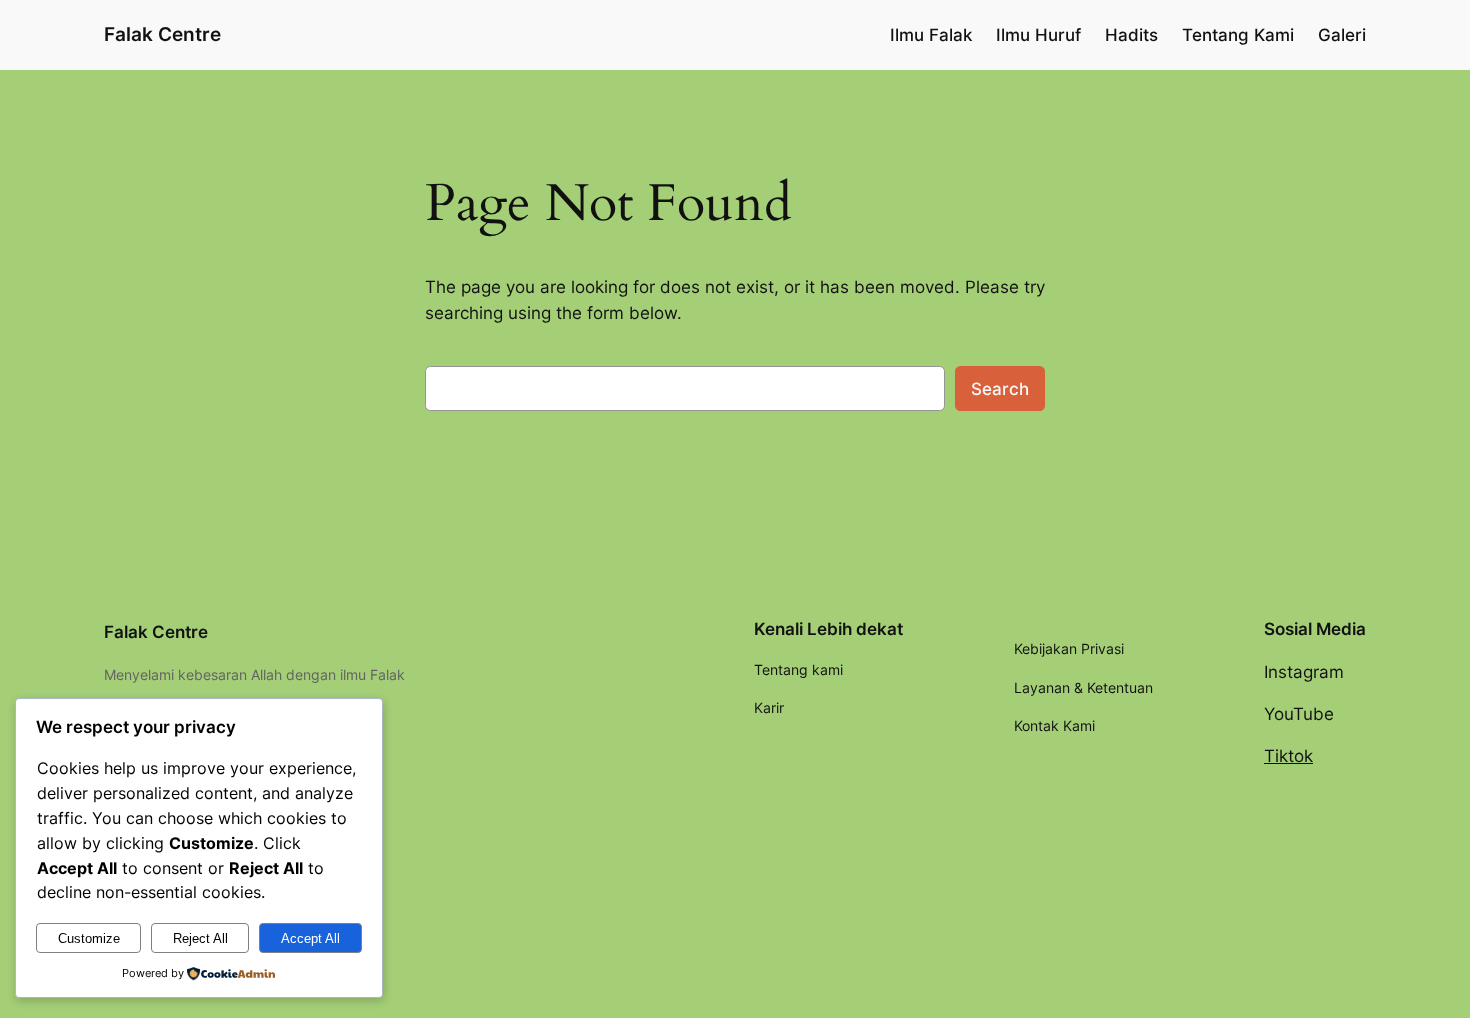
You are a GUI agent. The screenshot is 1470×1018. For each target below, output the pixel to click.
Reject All (200, 938)
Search (1000, 389)
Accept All (310, 938)
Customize (89, 938)
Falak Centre (162, 34)
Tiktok (1288, 756)
